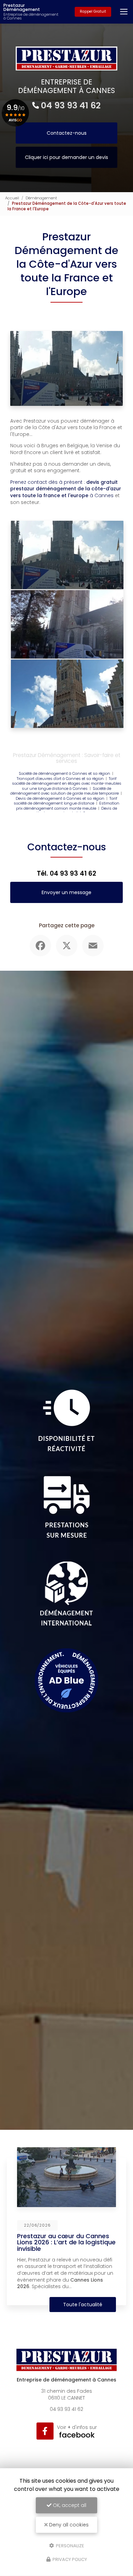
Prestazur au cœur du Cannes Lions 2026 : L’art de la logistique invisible (66, 2242)
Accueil (12, 198)
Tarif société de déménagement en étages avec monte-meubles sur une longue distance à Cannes (67, 784)
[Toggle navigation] (124, 12)
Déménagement (41, 198)
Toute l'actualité (83, 2305)
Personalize (70, 2545)
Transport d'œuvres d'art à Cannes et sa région (60, 779)
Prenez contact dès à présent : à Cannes (66, 489)
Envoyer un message (66, 892)
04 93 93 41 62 (71, 105)
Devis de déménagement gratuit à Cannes (76, 811)
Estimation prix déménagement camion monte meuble (68, 806)
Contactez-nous (67, 133)
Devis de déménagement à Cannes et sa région (60, 798)
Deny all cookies (68, 2525)
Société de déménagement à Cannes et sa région (64, 773)
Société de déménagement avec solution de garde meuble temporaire (64, 791)
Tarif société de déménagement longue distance (65, 801)
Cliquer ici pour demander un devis (66, 157)
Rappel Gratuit (93, 11)
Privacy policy (69, 2559)
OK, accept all (69, 2505)
